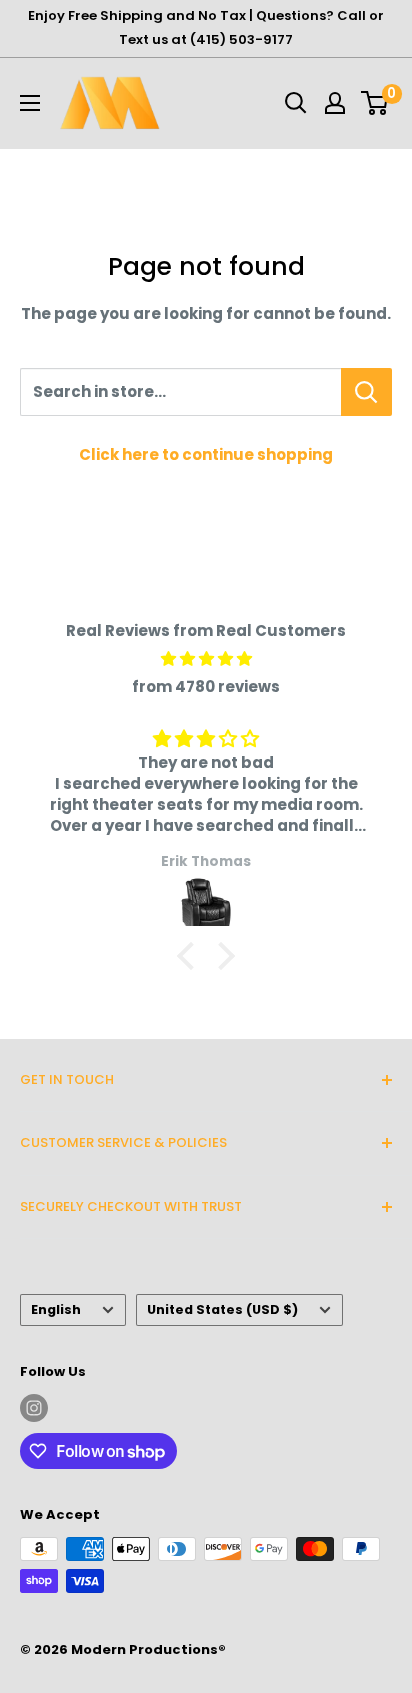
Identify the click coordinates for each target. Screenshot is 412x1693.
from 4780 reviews (206, 686)
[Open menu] (30, 103)
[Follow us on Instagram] (34, 1408)
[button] (191, 956)
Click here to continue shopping (206, 454)
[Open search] (296, 103)
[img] (206, 659)
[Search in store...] (366, 392)
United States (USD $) (222, 1309)
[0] (375, 103)
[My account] (335, 103)
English (56, 1309)
